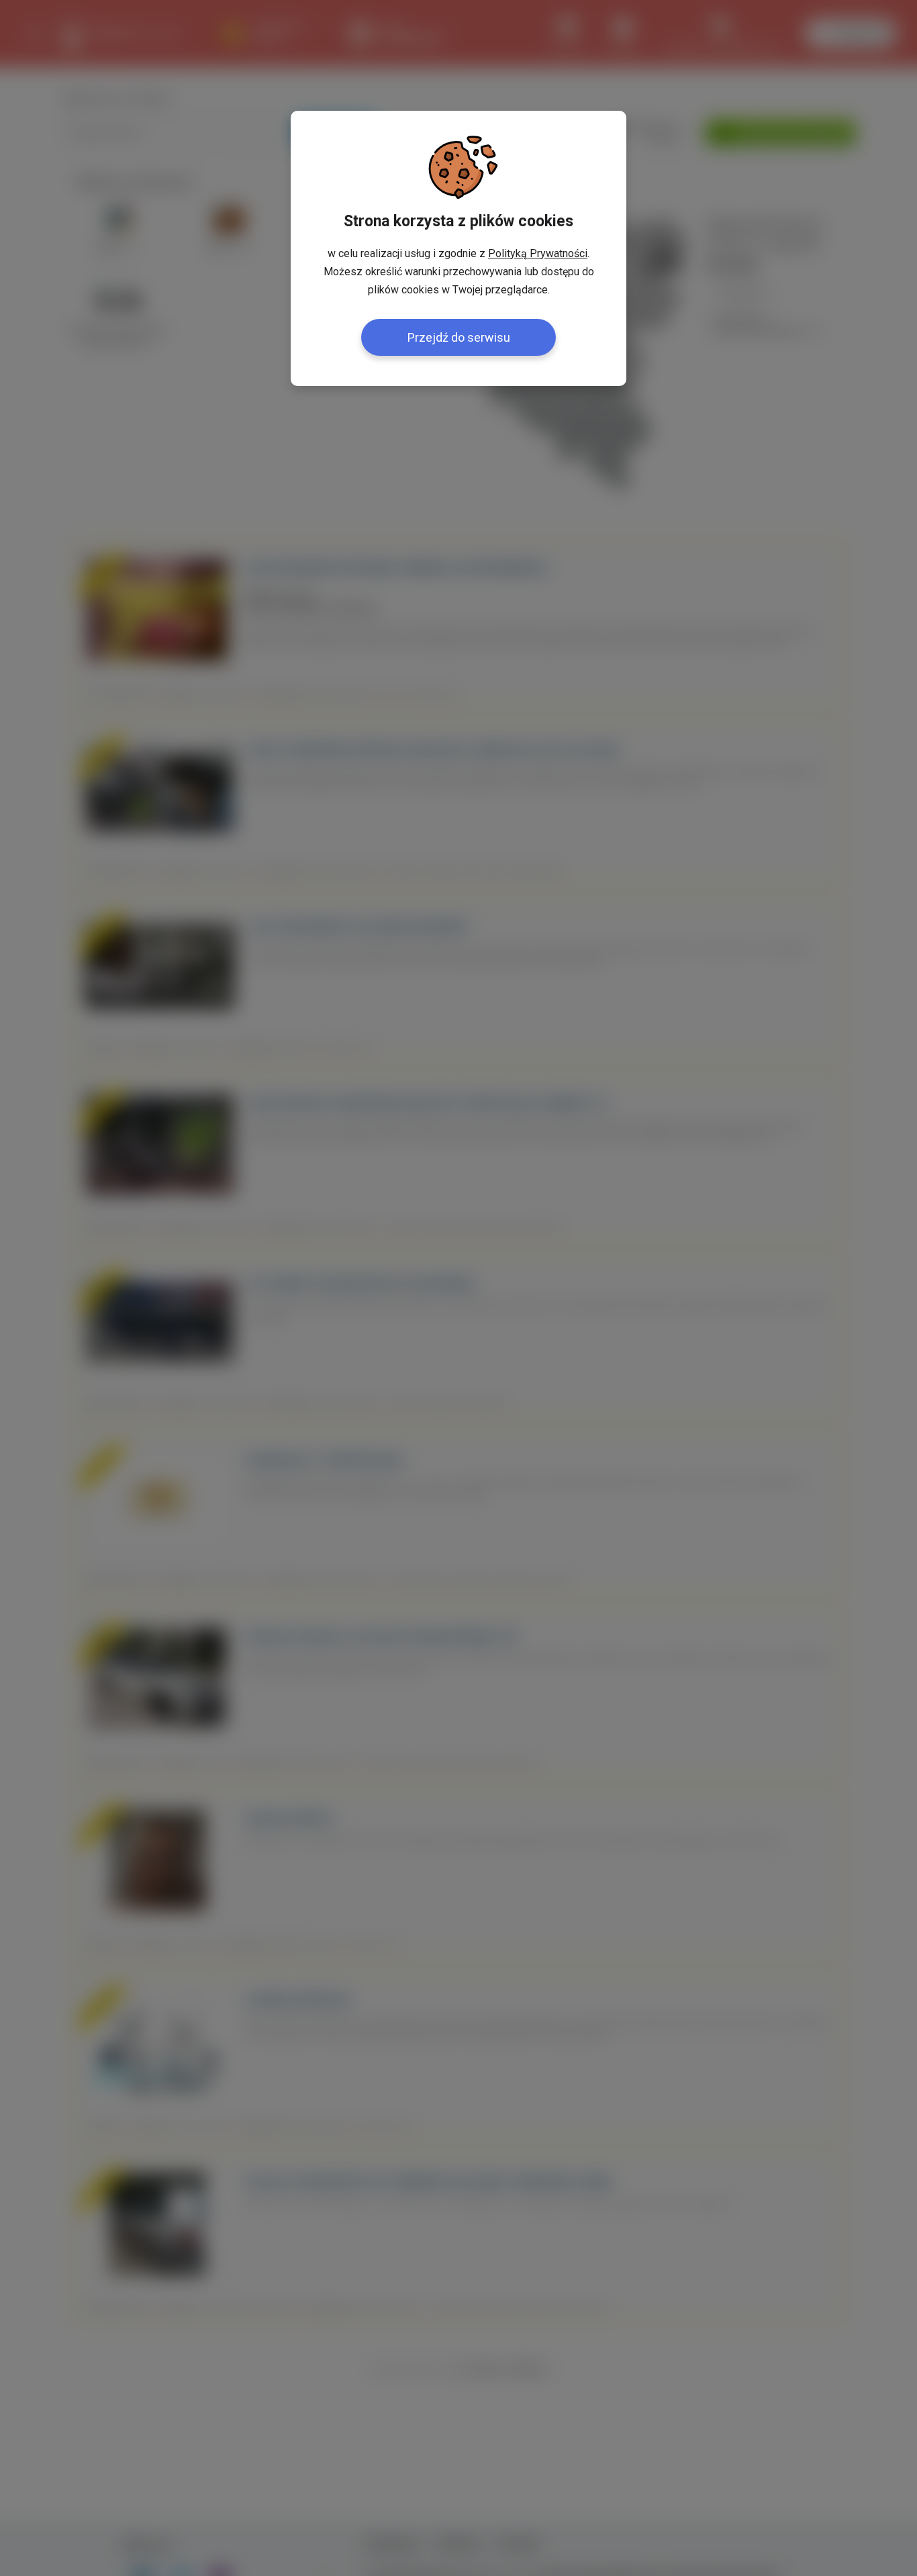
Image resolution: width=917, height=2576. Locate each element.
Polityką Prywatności (538, 253)
